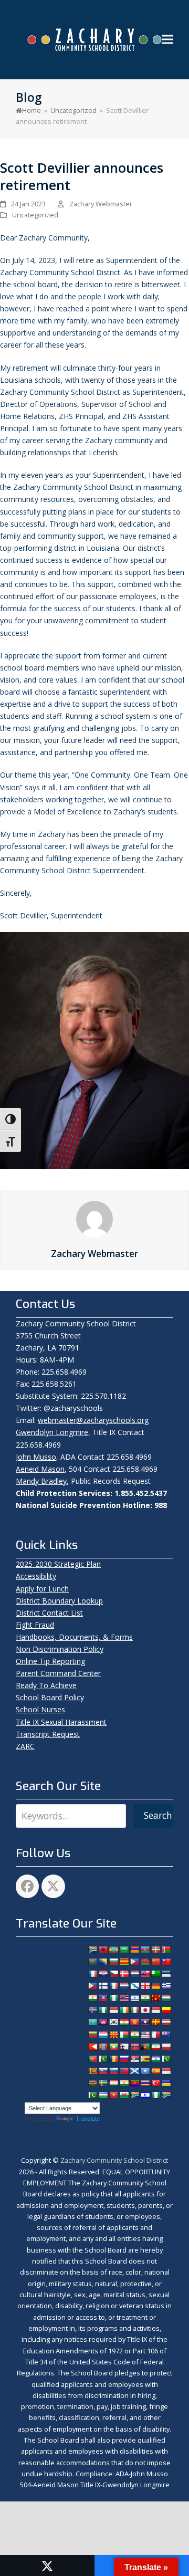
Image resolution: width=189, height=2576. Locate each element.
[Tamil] (124, 2083)
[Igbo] (103, 2010)
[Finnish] (103, 1986)
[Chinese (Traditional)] (166, 1962)
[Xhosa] (134, 2095)
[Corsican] (92, 1974)
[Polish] (166, 2047)
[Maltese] (155, 2035)
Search (158, 1815)
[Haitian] (103, 1998)
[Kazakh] (92, 2022)
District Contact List (49, 1613)
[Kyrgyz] (134, 2022)
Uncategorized (35, 215)
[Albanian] (103, 1950)
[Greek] (166, 1986)
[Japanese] (145, 2010)
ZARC (25, 1746)
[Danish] (124, 1974)
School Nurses (40, 1709)
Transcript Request (48, 1734)
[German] (155, 1986)
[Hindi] (145, 1998)
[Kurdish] (124, 2022)
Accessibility (36, 1576)
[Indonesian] (113, 2010)
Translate (88, 2119)
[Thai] (145, 2083)
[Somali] (145, 2071)
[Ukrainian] (166, 2083)
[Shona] (145, 2059)
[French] (113, 1986)
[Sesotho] (155, 2059)
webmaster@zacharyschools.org (93, 1420)
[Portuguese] (92, 2059)
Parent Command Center (58, 1673)
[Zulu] (166, 2095)
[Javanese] (155, 2010)
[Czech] (113, 1974)
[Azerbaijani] (145, 1950)
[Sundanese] (166, 2071)
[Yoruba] (155, 2095)
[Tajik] (113, 2083)
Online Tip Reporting (50, 1661)
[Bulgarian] (113, 1962)
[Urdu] (92, 2095)
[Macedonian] (113, 2035)
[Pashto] (145, 2047)
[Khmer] (103, 2022)
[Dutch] (134, 1974)
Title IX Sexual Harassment (61, 1722)
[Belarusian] (166, 1950)
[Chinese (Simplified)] (155, 1962)
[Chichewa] (145, 1962)
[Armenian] (134, 1950)
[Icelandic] (92, 2010)
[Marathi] (92, 2047)
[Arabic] (124, 1950)
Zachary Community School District (114, 2160)
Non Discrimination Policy (60, 1649)
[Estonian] (166, 1974)
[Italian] (134, 2010)
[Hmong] (155, 1998)
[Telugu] (134, 2083)
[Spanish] (155, 2071)
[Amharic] (113, 1950)
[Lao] (145, 2022)
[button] (167, 40)
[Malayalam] (134, 2035)
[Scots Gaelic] (134, 2071)
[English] (145, 1974)
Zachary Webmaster (101, 204)
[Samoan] (124, 2071)
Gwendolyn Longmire (52, 1432)
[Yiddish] (145, 2095)
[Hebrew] (134, 1998)
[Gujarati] (92, 1998)
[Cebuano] (134, 1962)
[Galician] (134, 1986)
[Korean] (113, 2022)
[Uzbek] (103, 2095)
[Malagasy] (124, 2035)
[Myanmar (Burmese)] (113, 2047)
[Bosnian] (103, 1962)
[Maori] (166, 2035)
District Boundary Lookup (59, 1601)
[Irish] (124, 2010)
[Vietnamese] (113, 2095)
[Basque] (155, 1950)
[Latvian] (166, 2022)
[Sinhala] (92, 2071)
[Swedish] (103, 2083)
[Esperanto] (155, 1974)
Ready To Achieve (46, 1685)
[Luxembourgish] (103, 2035)
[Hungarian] (166, 1998)
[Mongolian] (103, 2047)
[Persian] (155, 2047)
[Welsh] (124, 2095)
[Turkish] (155, 2083)
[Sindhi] (166, 2059)
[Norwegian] (134, 2047)
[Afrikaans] (92, 1950)
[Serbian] (134, 2059)
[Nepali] (124, 2047)
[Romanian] (113, 2059)
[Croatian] (103, 1974)
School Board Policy (50, 1697)
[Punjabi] (103, 2059)
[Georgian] (145, 1986)
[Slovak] (103, 2071)
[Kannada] (166, 2010)
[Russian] (124, 2059)
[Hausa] (113, 1998)
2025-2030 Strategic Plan (58, 1564)
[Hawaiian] (124, 1998)
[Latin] (155, 2022)
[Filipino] (92, 1986)
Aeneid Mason (40, 1469)
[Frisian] (124, 1986)
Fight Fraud (35, 1625)
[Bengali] (92, 1962)
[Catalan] (124, 1962)
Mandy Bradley (41, 1481)
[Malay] (145, 2035)
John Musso (36, 1457)
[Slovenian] (113, 2071)
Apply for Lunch (42, 1589)
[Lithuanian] (92, 2035)
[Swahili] (92, 2083)
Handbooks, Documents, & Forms (74, 1637)
